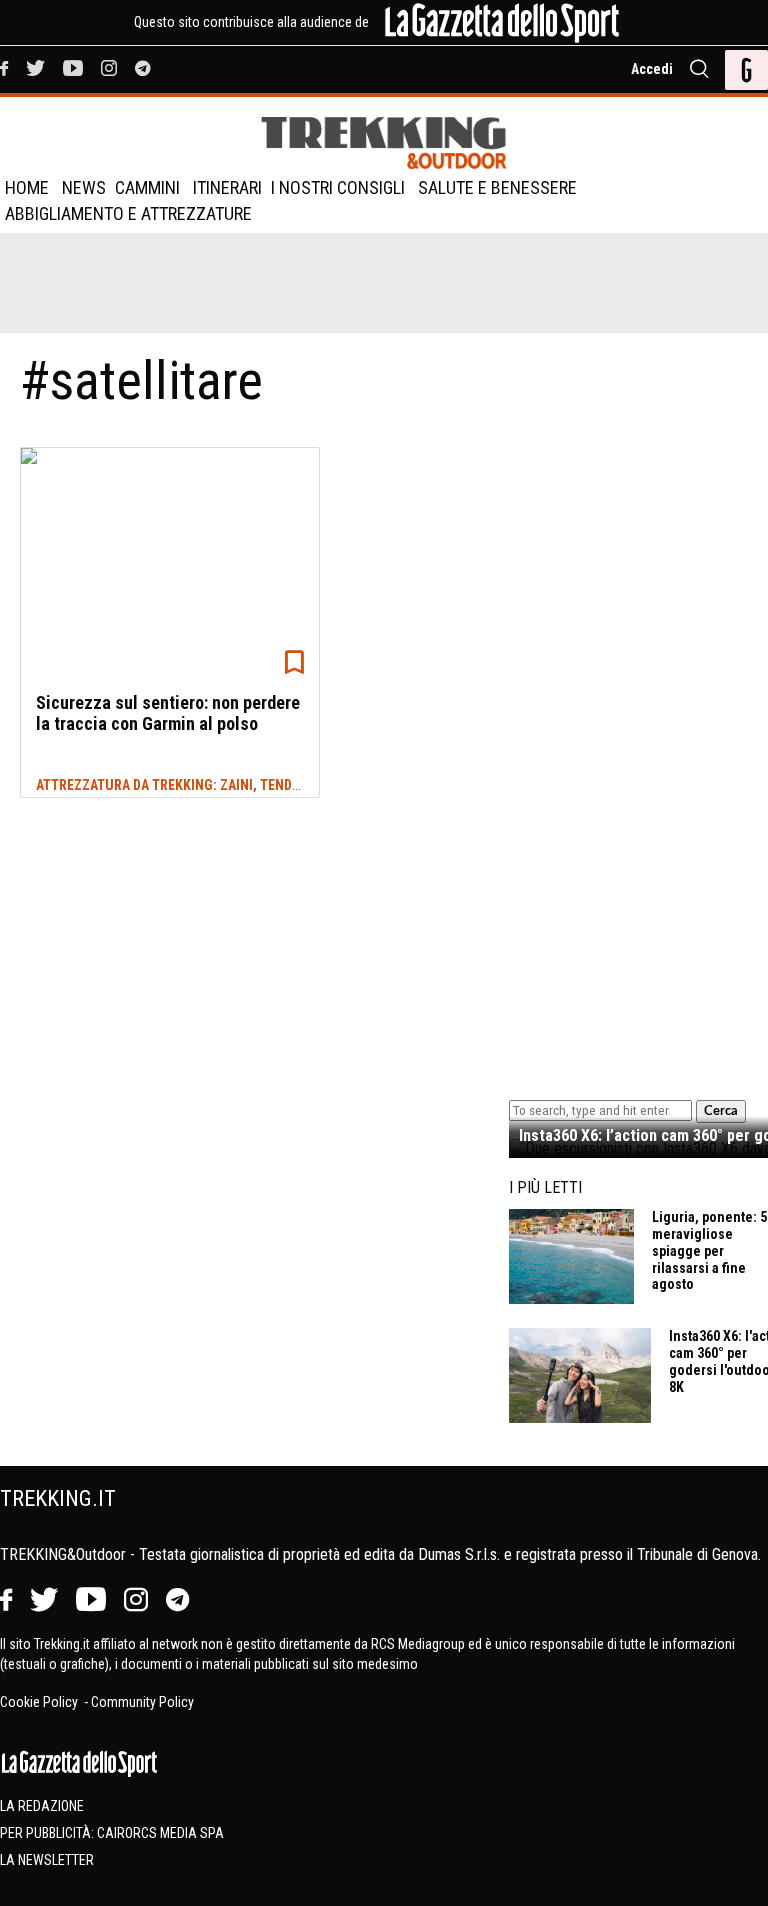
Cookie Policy (40, 1702)
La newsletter (47, 1860)
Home (27, 187)
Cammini (147, 187)
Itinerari (227, 187)
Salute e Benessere (497, 187)
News (84, 187)
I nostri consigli (338, 187)
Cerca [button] (721, 1111)
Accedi (652, 69)
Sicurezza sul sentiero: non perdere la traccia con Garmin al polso (168, 713)
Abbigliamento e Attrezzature (128, 213)
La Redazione (42, 1806)
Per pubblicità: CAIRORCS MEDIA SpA (112, 1833)
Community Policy (142, 1702)
